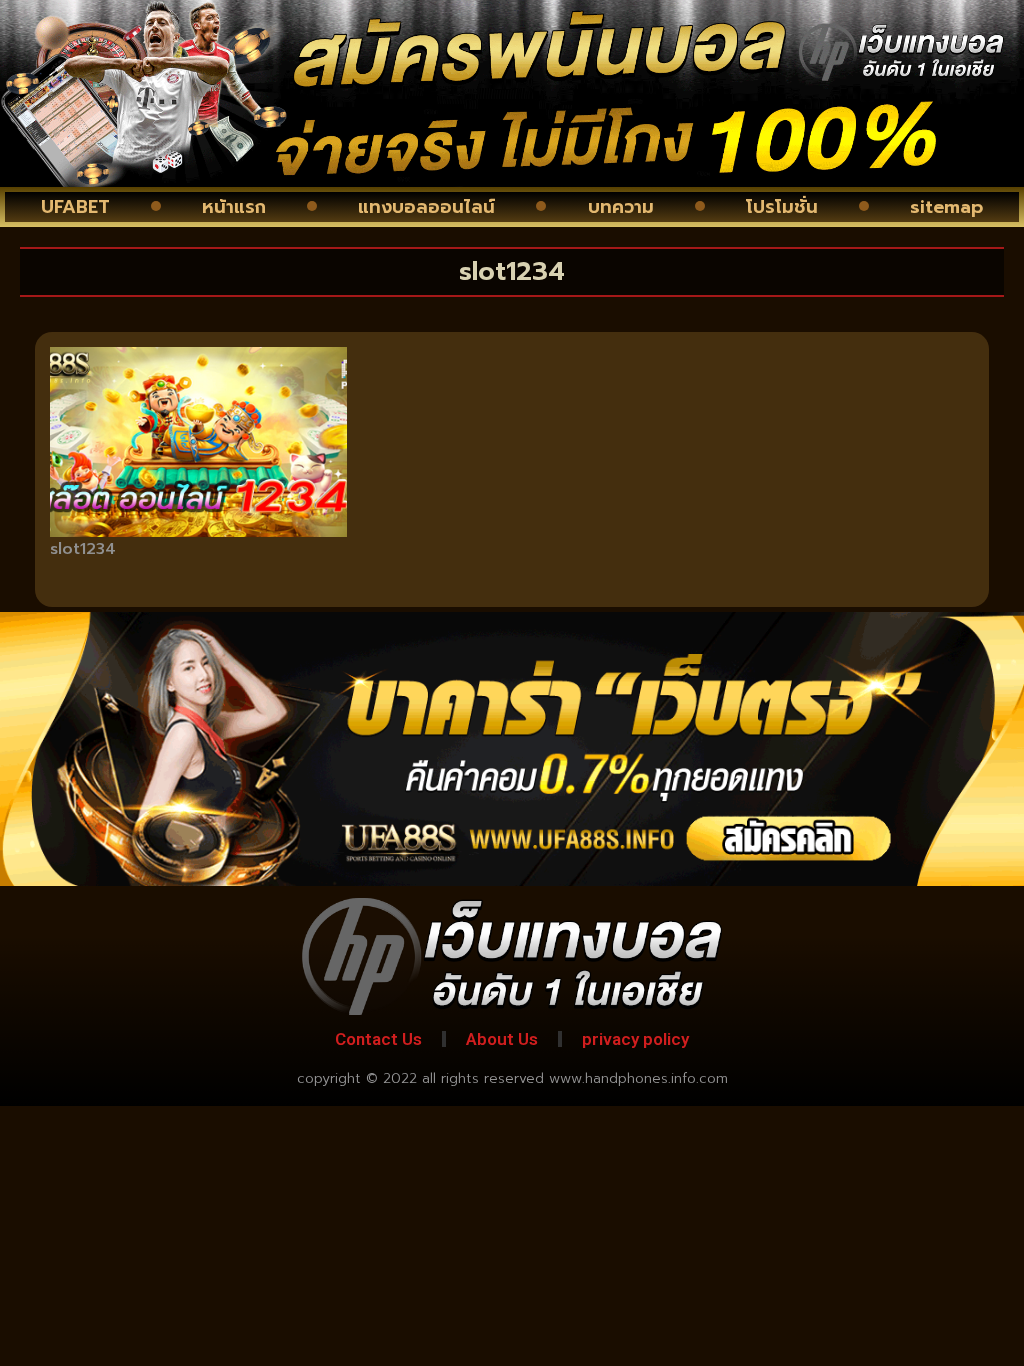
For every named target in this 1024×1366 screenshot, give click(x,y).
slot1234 (83, 549)
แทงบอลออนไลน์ (426, 207)
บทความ (621, 207)
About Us (502, 1039)
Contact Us (378, 1039)
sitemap (946, 207)
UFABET (75, 207)
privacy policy (635, 1039)
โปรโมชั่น (782, 207)
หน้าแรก (234, 207)
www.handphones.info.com (638, 1078)
